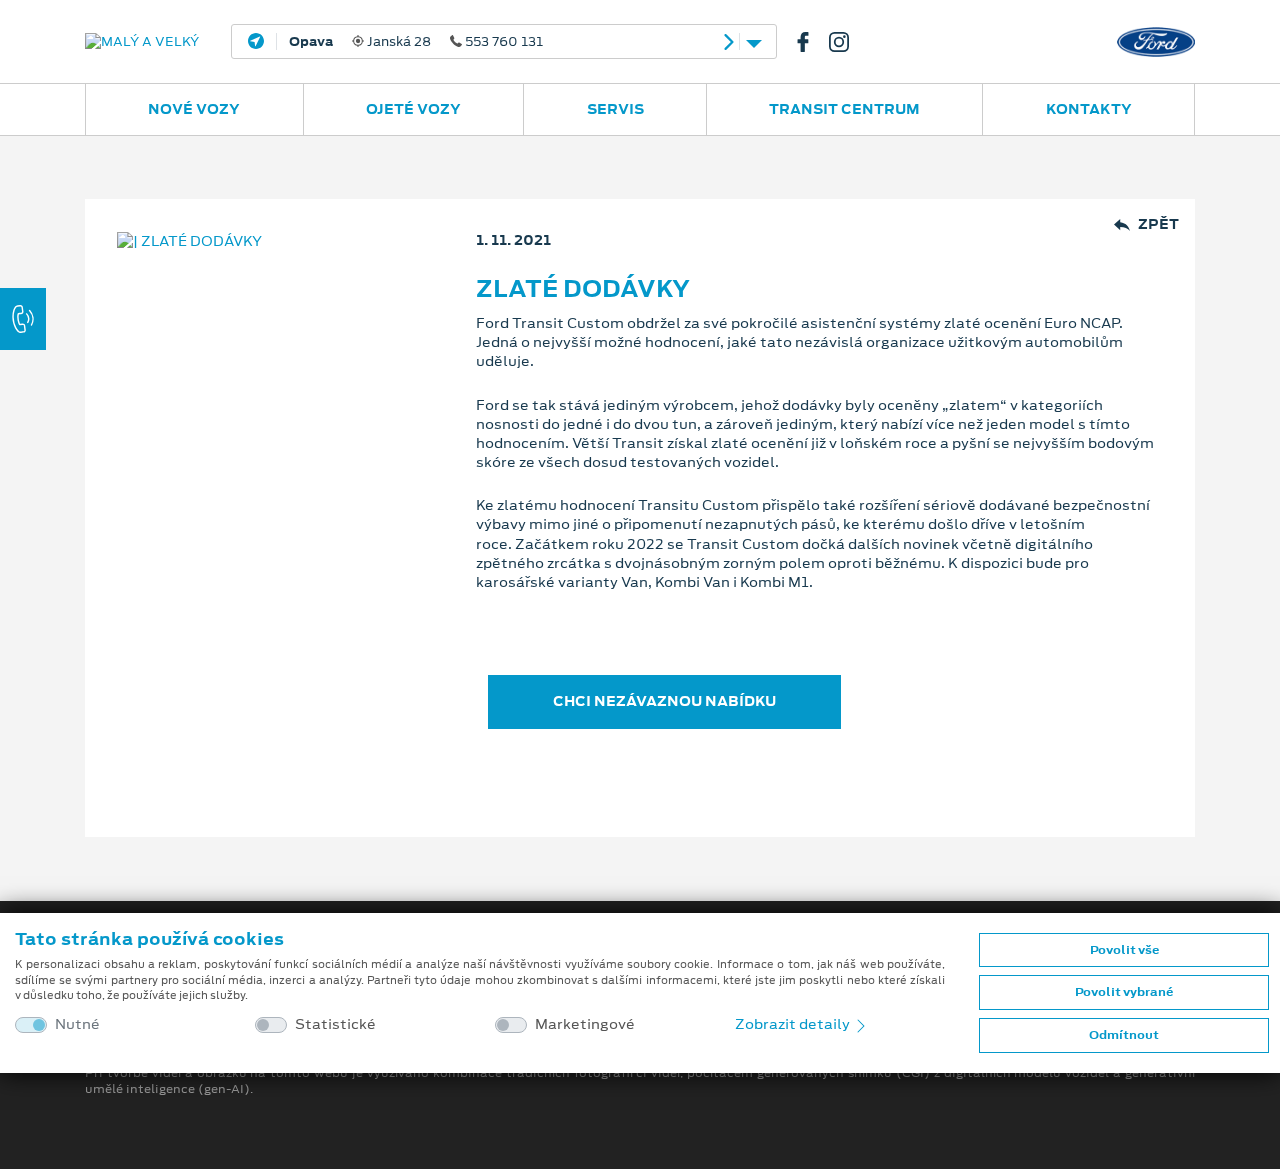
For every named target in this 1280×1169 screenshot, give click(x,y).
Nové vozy (194, 109)
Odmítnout (1124, 1035)
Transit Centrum (844, 109)
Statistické (335, 1024)
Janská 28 (416, 42)
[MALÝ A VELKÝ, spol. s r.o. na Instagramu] (847, 42)
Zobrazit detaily (794, 1024)
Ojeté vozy (413, 109)
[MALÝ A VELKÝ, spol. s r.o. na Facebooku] (811, 42)
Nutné (77, 1024)
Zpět (1158, 224)
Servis (615, 109)
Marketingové (585, 1024)
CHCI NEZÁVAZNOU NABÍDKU (664, 701)
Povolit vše (1124, 950)
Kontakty (1089, 109)
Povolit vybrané (1124, 992)
